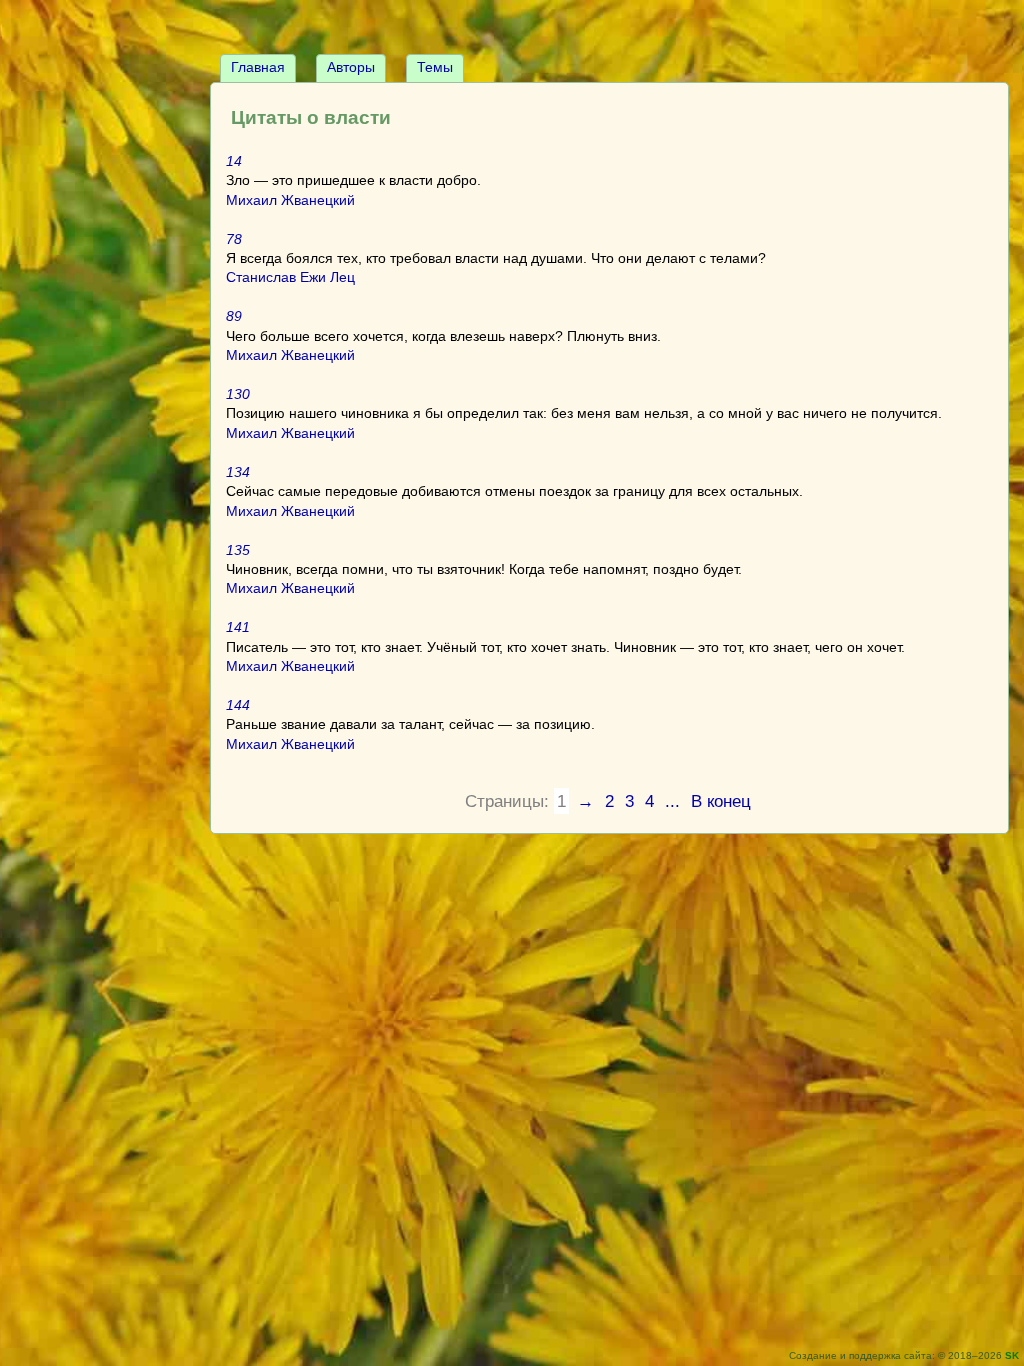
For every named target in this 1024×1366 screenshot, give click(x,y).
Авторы (351, 67)
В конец (721, 801)
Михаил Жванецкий (290, 200)
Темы (435, 67)
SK (1012, 1355)
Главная (258, 67)
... (672, 801)
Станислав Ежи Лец (290, 277)
